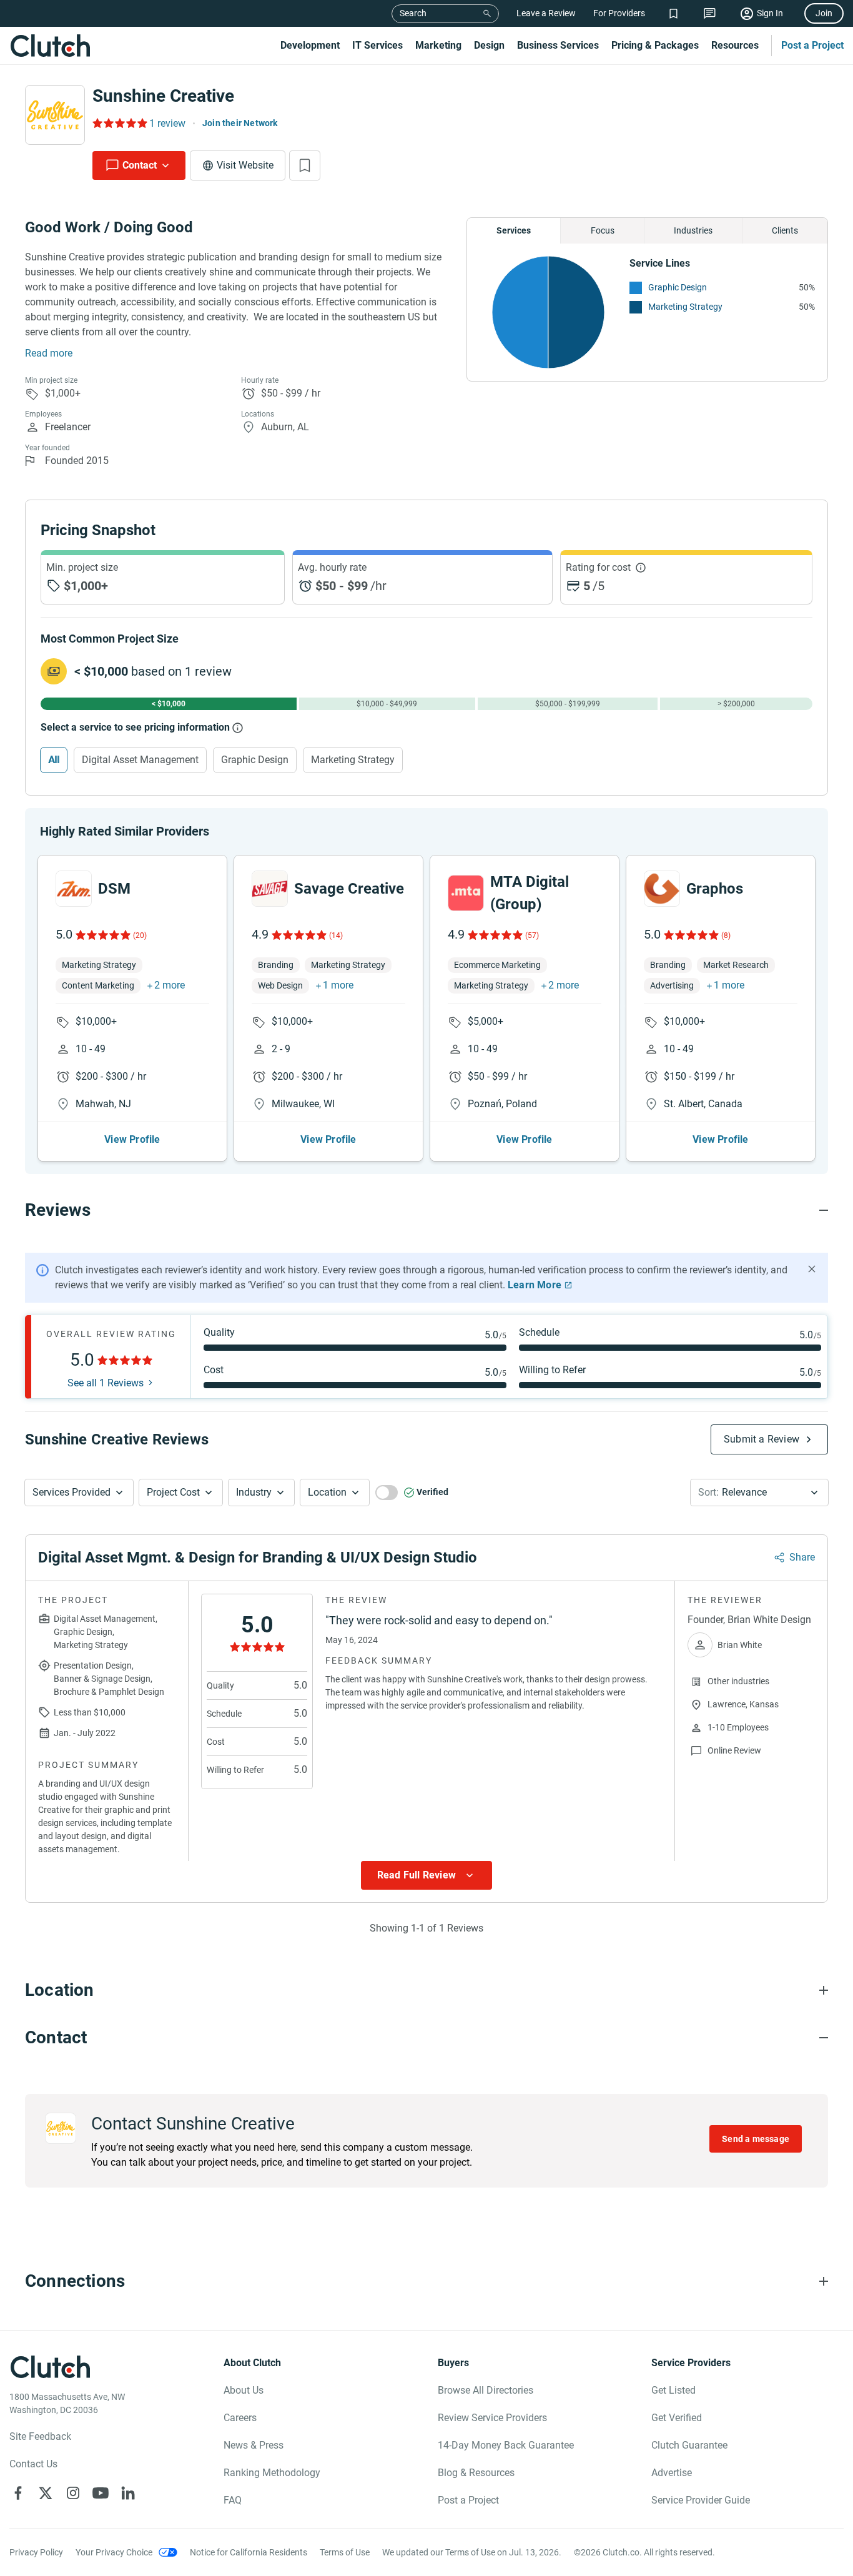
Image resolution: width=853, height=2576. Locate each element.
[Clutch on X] (46, 2493)
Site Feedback (40, 2436)
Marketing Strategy (685, 307)
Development (310, 45)
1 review (167, 123)
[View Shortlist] (673, 13)
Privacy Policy (36, 2552)
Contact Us (33, 2464)
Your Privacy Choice (114, 2552)
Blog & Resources (476, 2473)
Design (489, 45)
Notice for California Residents (249, 2552)
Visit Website (245, 165)
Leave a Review (546, 13)
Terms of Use (345, 2552)
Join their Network (240, 123)
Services (514, 230)
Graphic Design (678, 287)
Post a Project (812, 45)
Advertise (672, 2473)
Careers (240, 2418)
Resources (735, 45)
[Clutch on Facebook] (18, 2493)
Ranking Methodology (272, 2473)
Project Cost (173, 1492)
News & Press (254, 2445)
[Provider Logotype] (55, 115)
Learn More (535, 1285)
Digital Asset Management (140, 760)
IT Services (377, 45)
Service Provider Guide (701, 2500)
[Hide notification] (812, 1269)
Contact (140, 165)
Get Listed (673, 2390)
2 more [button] (170, 985)
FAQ (233, 2500)
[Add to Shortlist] (305, 165)
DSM (114, 889)
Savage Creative (349, 889)
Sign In (770, 13)
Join (824, 13)
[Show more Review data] (426, 1875)
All (54, 760)
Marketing (438, 45)
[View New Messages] (710, 13)
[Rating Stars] (102, 935)
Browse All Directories (486, 2390)
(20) (140, 935)
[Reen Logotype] (74, 889)
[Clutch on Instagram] (73, 2493)
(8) (726, 935)
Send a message (756, 2139)
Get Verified (677, 2418)
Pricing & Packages (655, 45)
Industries (693, 230)
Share (802, 1557)
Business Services (558, 45)
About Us (244, 2390)
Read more (49, 353)
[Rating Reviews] (119, 123)
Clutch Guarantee (689, 2445)
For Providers (619, 13)
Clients (785, 230)
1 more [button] (338, 985)
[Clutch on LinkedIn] (128, 2493)
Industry (254, 1492)
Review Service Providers (492, 2418)
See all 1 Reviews (106, 1383)
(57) (532, 935)
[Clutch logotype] (50, 46)
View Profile (132, 1139)
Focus (603, 230)
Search (413, 13)
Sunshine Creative (163, 96)
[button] (79, 1493)
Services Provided (71, 1492)
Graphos (715, 889)
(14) (336, 935)
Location (327, 1492)
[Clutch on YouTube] (101, 2493)
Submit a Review (762, 1439)
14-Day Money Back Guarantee (506, 2445)
